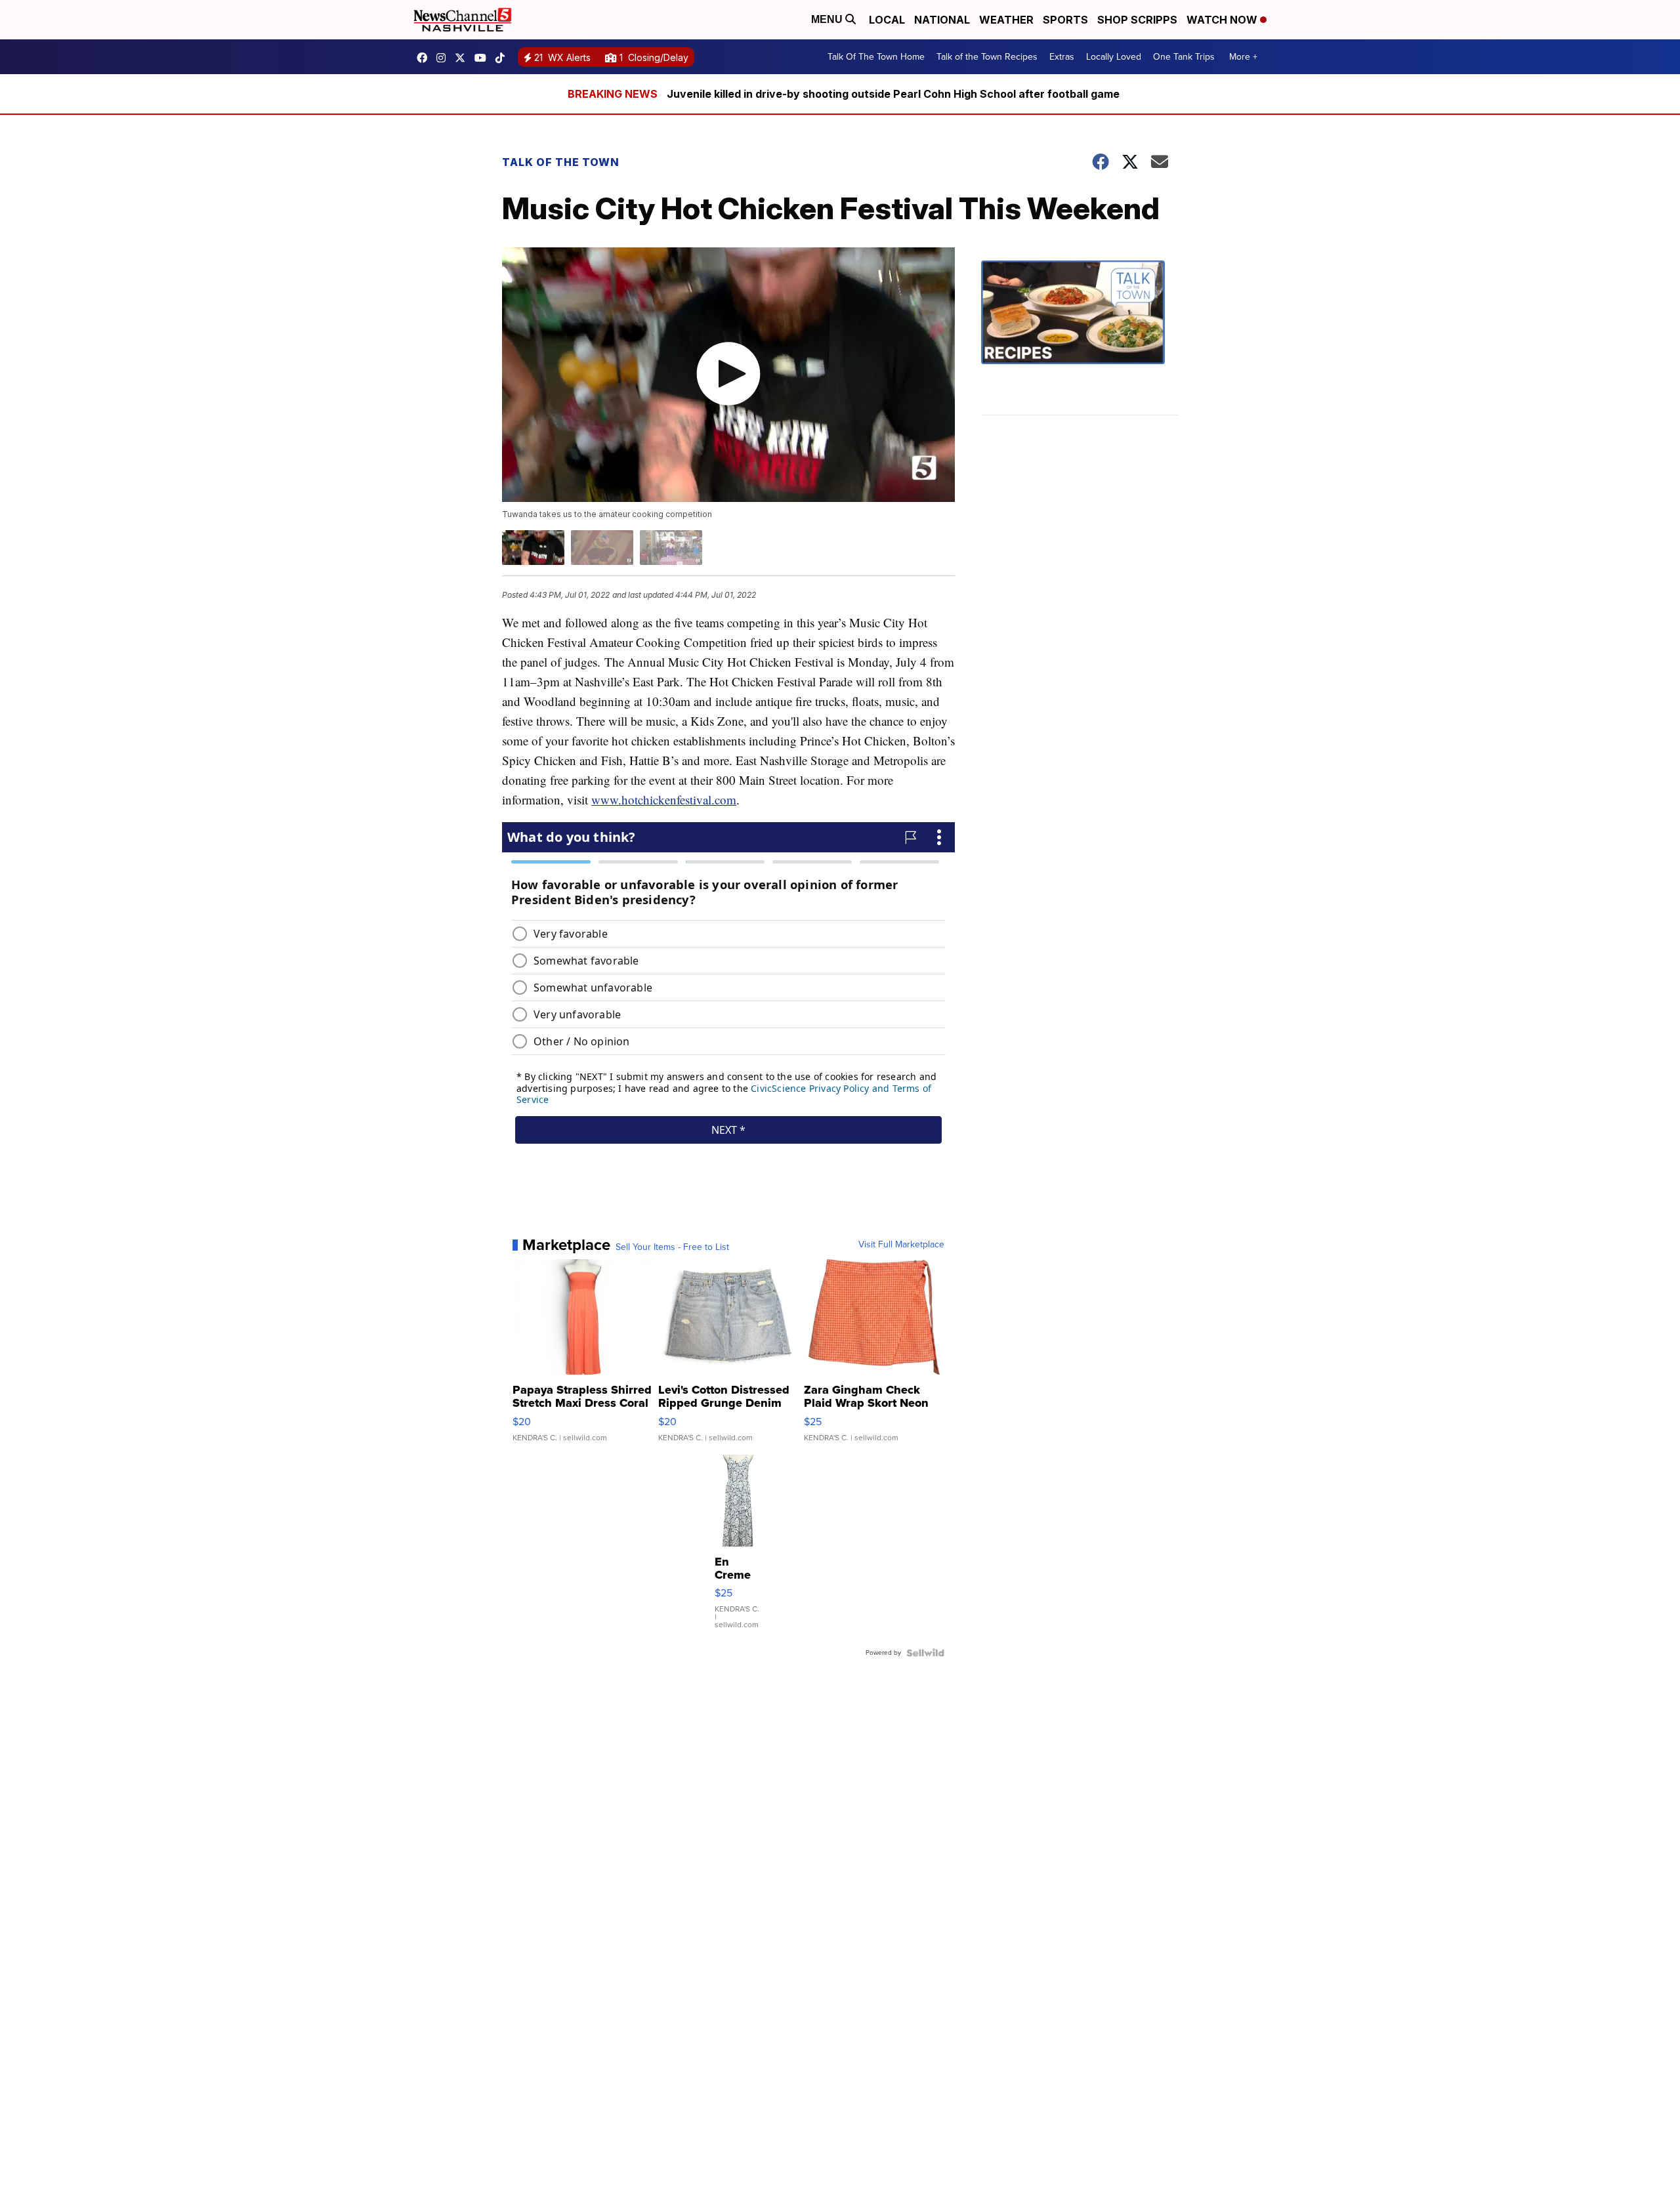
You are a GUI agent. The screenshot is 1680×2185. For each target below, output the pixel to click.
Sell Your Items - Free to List (672, 1247)
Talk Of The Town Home (876, 57)
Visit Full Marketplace (901, 1245)
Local (887, 20)
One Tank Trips (1184, 57)
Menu (828, 19)
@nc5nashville (503, 58)
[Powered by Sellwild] (925, 1653)
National (942, 20)
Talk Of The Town (561, 162)
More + (1243, 57)
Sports (1065, 20)
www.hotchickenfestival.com (664, 800)
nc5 (463, 58)
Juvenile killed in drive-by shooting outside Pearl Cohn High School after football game (893, 94)
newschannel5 (425, 58)
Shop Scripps (1137, 20)
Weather (1006, 20)
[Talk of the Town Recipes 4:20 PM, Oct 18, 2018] (1080, 338)
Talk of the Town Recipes (987, 57)
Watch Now (1223, 20)
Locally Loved (1114, 57)
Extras (1062, 57)
